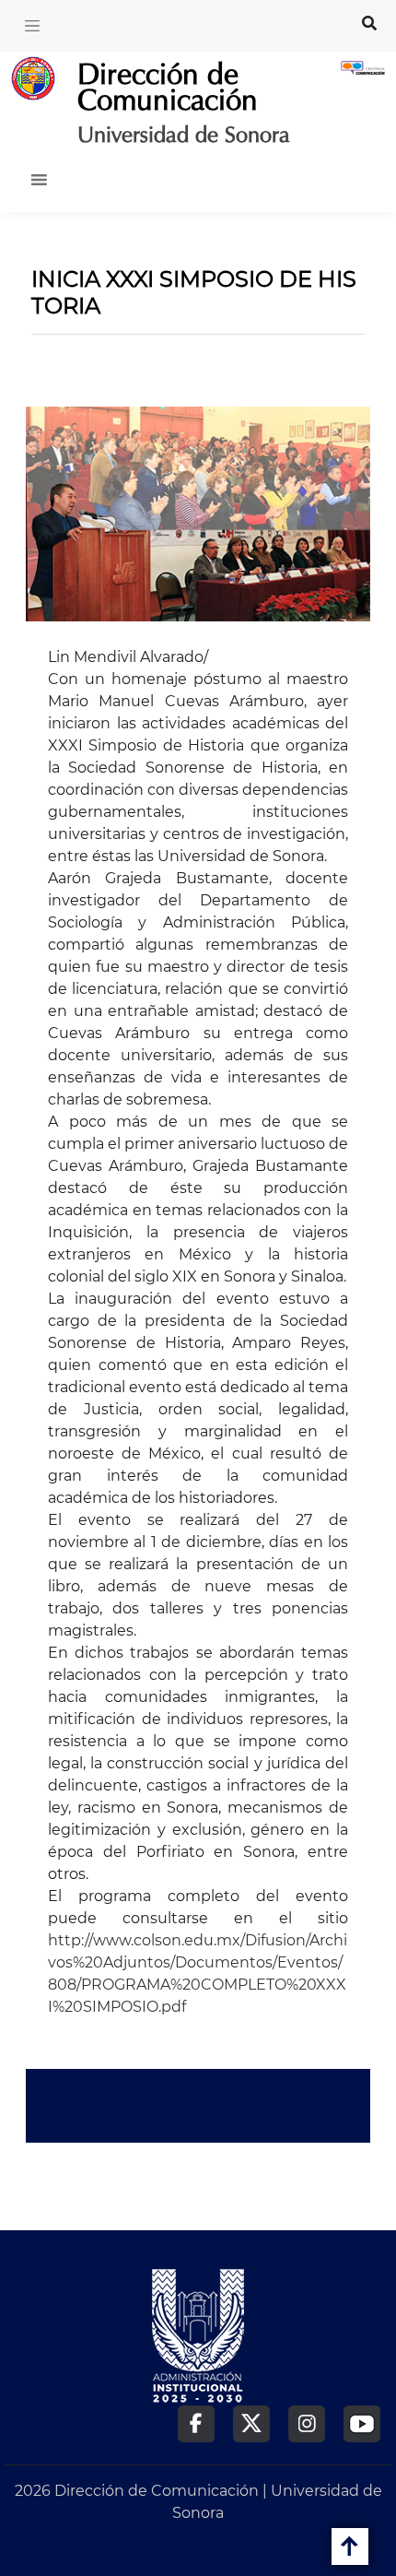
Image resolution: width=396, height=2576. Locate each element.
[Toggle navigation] (32, 26)
